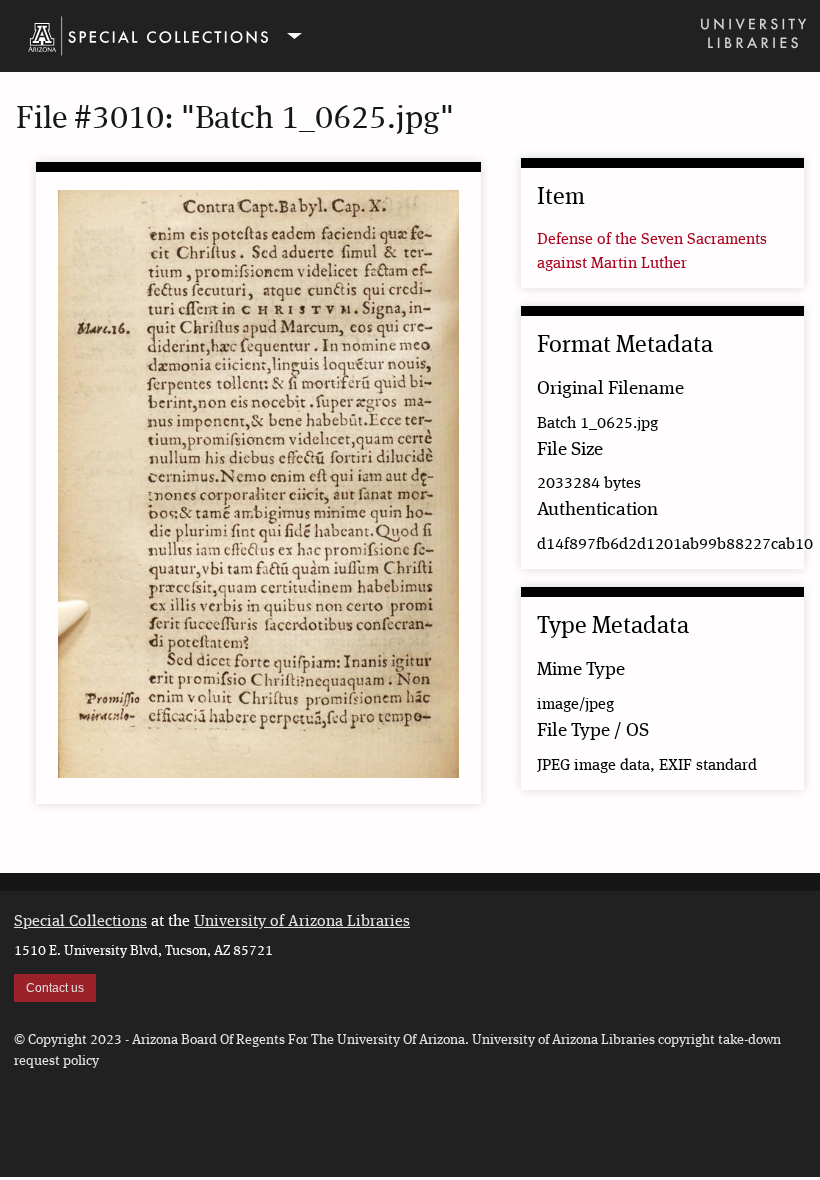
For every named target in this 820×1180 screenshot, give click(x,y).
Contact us (55, 988)
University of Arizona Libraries (302, 922)
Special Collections (80, 922)
